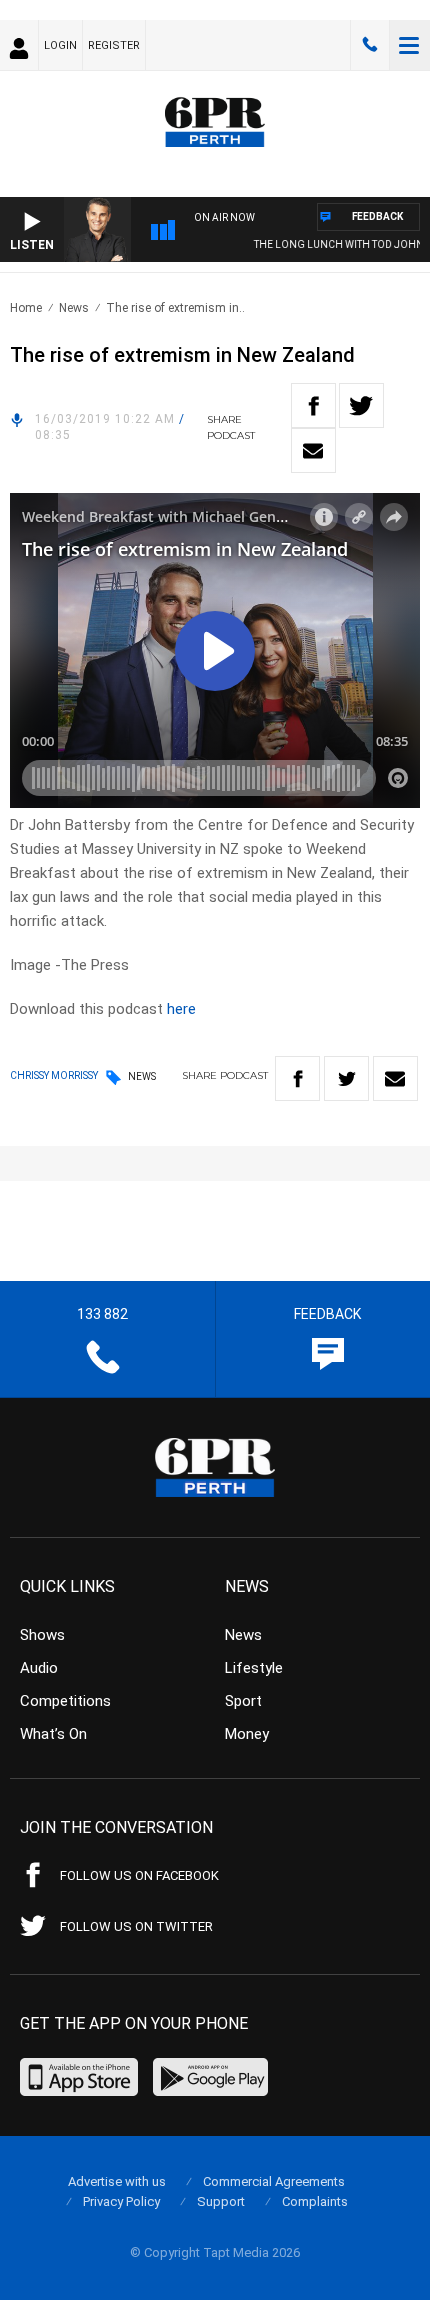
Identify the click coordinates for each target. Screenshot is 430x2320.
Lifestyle (254, 1668)
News (74, 308)
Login (60, 45)
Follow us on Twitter (136, 1926)
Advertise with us (117, 2181)
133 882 (370, 45)
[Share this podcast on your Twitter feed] (361, 405)
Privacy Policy (121, 2201)
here (181, 1009)
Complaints (315, 2201)
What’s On (53, 1734)
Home (26, 308)
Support (221, 2201)
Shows (42, 1635)
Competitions (65, 1701)
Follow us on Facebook (139, 1875)
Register (114, 45)
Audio (39, 1668)
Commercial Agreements (274, 2181)
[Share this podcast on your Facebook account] (313, 405)
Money (247, 1734)
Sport (243, 1701)
